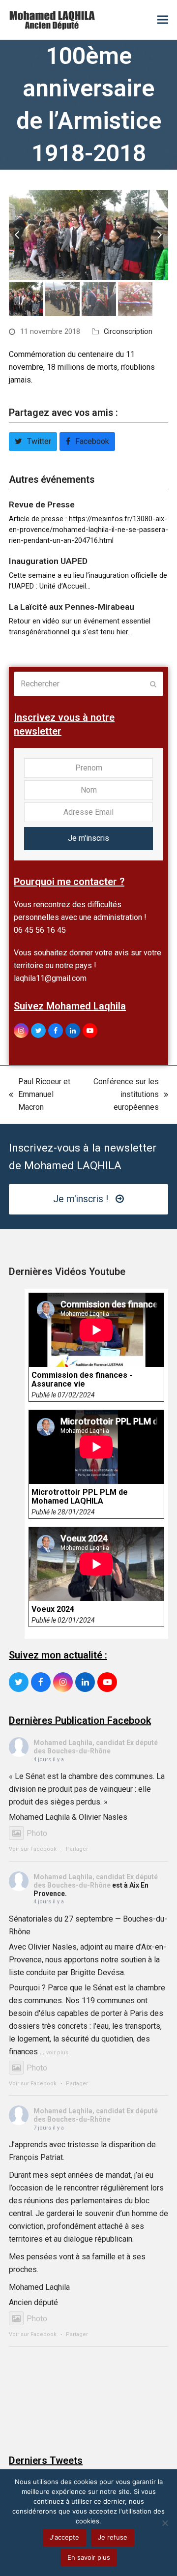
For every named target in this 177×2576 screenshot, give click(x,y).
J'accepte (64, 2537)
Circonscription (128, 331)
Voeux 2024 (53, 1609)
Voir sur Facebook (33, 1849)
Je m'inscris (88, 838)
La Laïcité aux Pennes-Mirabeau (72, 607)
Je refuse (113, 2537)
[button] (163, 20)
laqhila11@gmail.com (50, 978)
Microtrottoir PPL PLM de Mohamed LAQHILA (80, 1497)
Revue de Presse (42, 504)
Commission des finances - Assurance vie (82, 1380)
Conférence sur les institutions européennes (121, 1095)
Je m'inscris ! (81, 1199)
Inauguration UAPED (48, 561)
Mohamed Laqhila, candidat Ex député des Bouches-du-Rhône (96, 1747)
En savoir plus (89, 2557)
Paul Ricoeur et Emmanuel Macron (40, 1095)
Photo (37, 1833)
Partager (77, 1849)
